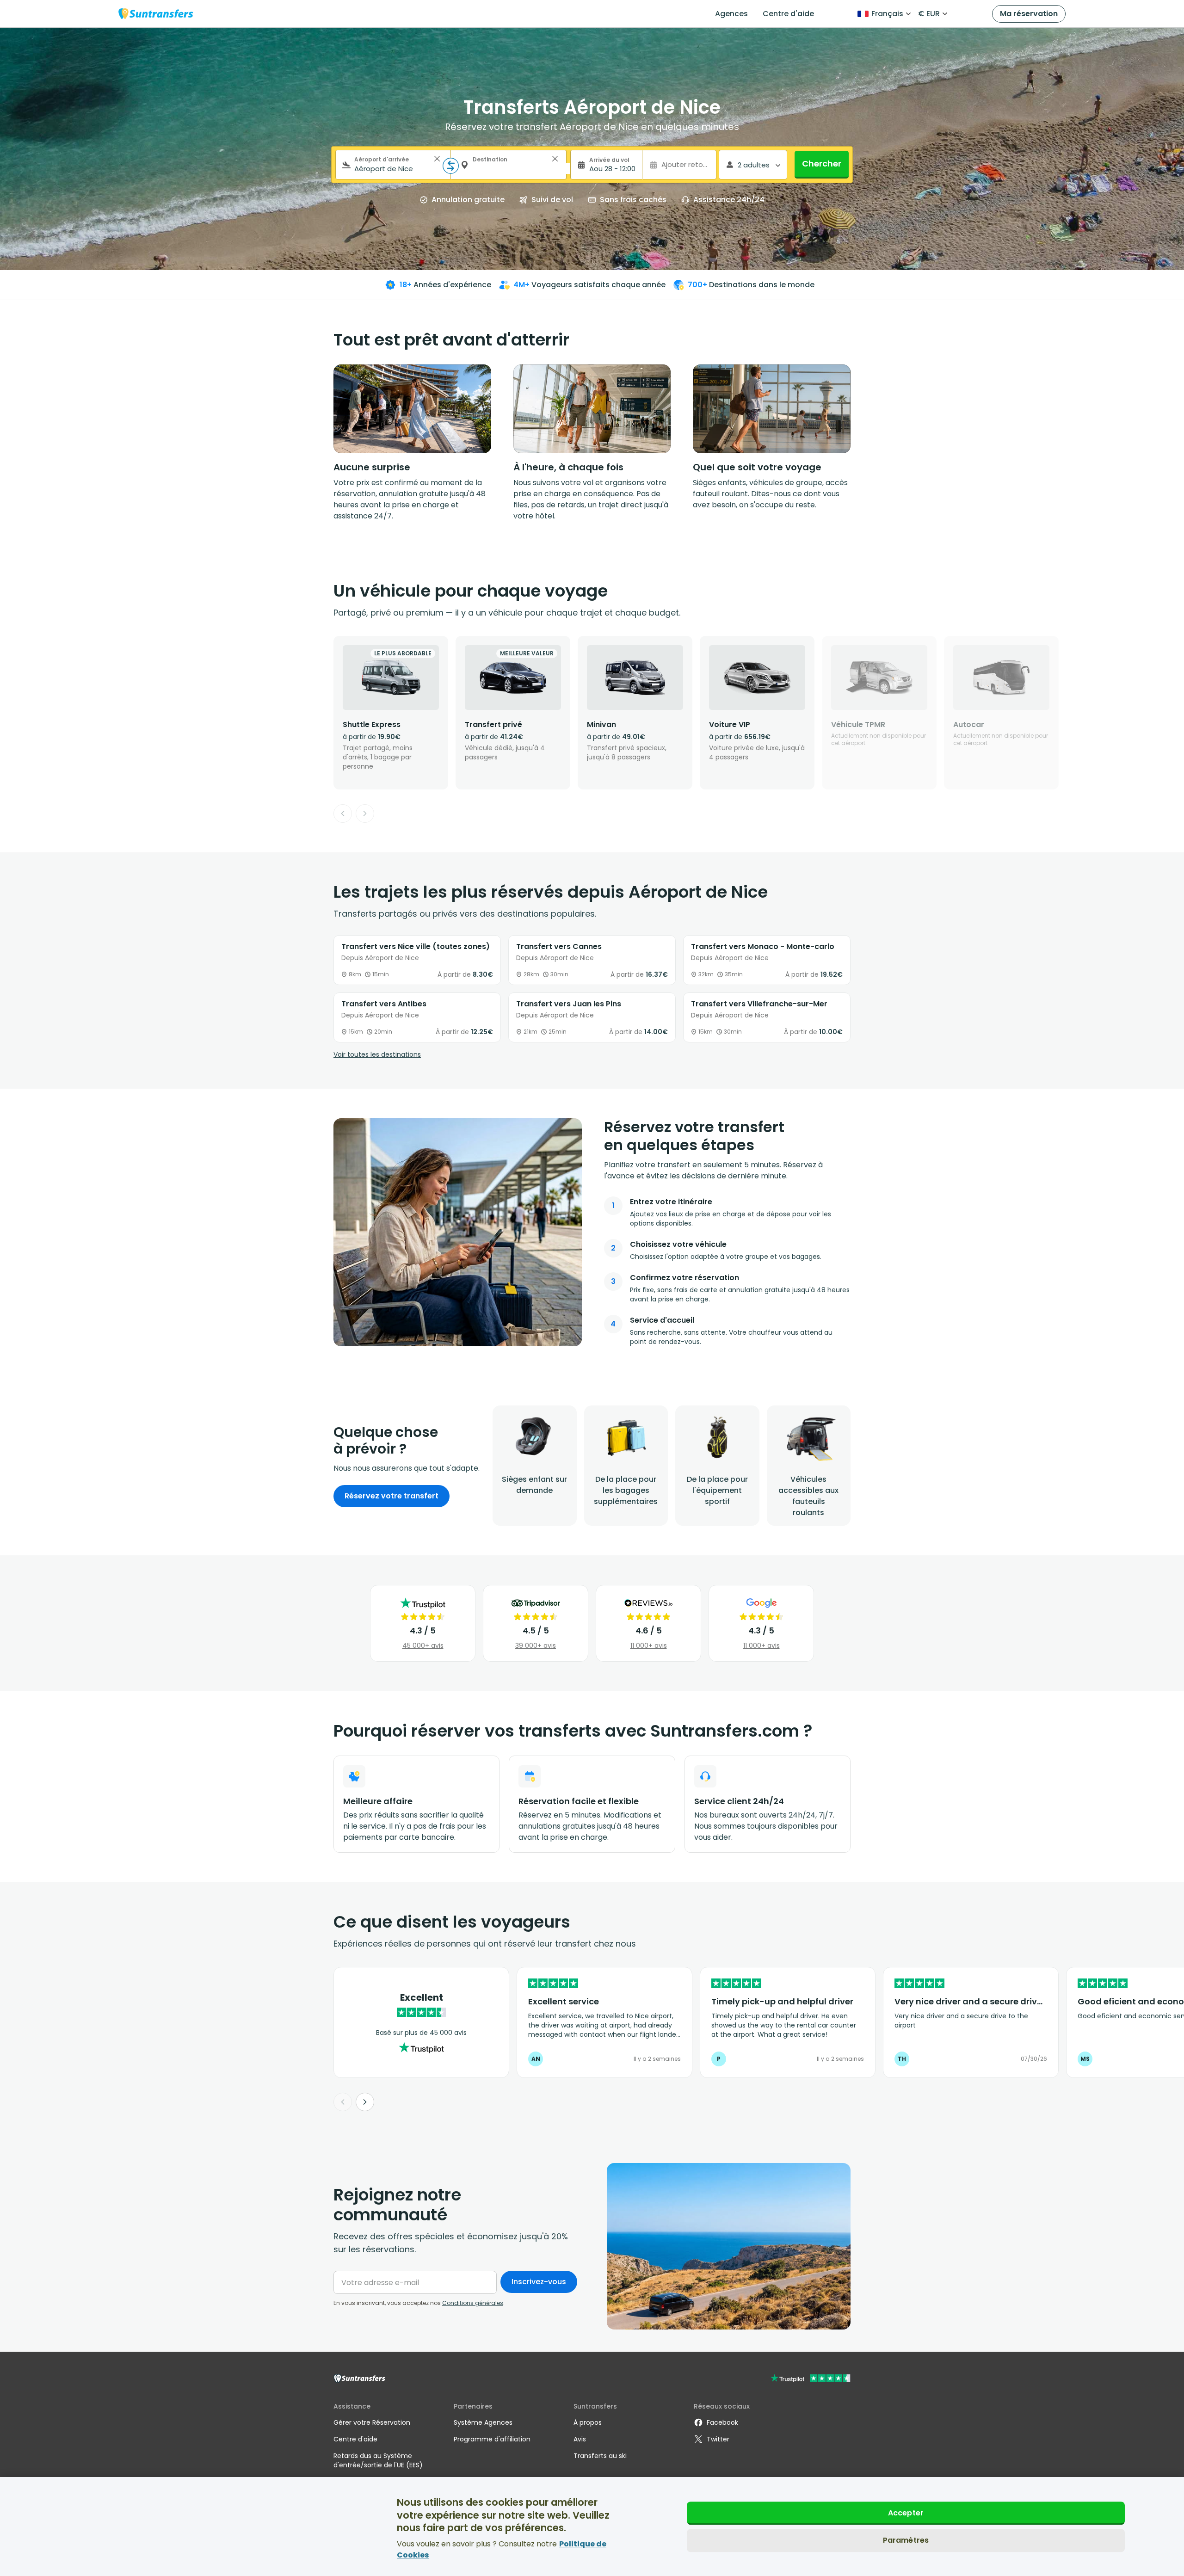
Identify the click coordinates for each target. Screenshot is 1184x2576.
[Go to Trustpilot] (811, 2379)
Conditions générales (473, 2303)
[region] (592, 2527)
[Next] (365, 813)
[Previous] (343, 813)
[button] (437, 159)
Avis (580, 2439)
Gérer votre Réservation (372, 2422)
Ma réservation (1029, 14)
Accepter (906, 2513)
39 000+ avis (536, 1645)
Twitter (718, 2439)
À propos (588, 2422)
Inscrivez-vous (539, 2282)
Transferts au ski (600, 2456)
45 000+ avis (423, 1645)
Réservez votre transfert (392, 1496)
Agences (731, 14)
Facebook (722, 2422)
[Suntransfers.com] (156, 14)
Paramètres (906, 2541)
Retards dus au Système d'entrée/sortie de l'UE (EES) (378, 2460)
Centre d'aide (788, 14)
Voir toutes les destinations (377, 1054)
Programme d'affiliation (492, 2439)
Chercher (822, 163)
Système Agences (483, 2422)
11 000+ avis (649, 1645)
